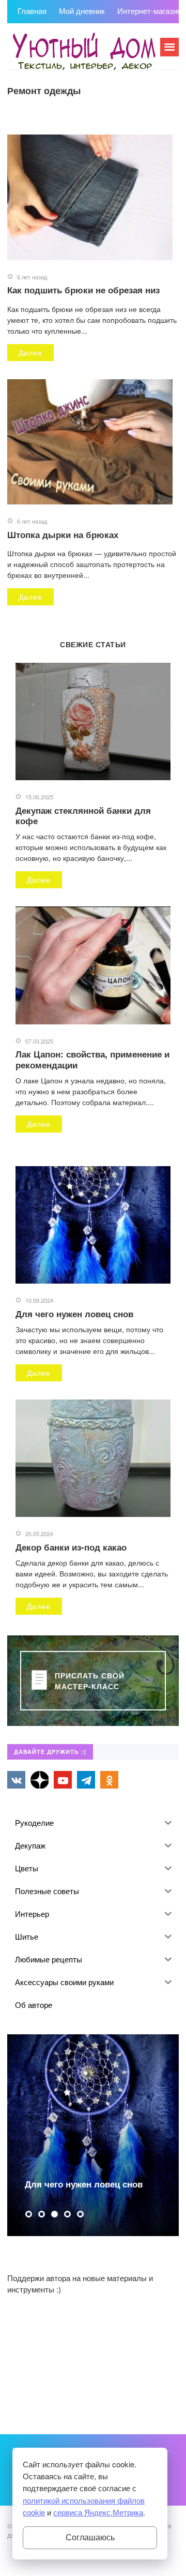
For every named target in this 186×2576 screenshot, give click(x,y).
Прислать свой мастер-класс (90, 1680)
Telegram (86, 1780)
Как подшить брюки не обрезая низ (83, 290)
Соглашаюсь (90, 2537)
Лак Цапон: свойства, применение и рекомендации (92, 1059)
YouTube (63, 1780)
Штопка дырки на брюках (63, 534)
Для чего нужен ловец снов (74, 1314)
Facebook (39, 1780)
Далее (30, 352)
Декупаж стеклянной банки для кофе (83, 815)
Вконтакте (16, 1780)
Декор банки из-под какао (71, 1547)
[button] (29, 2214)
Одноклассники (109, 1780)
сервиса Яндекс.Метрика (98, 2512)
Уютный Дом (85, 52)
